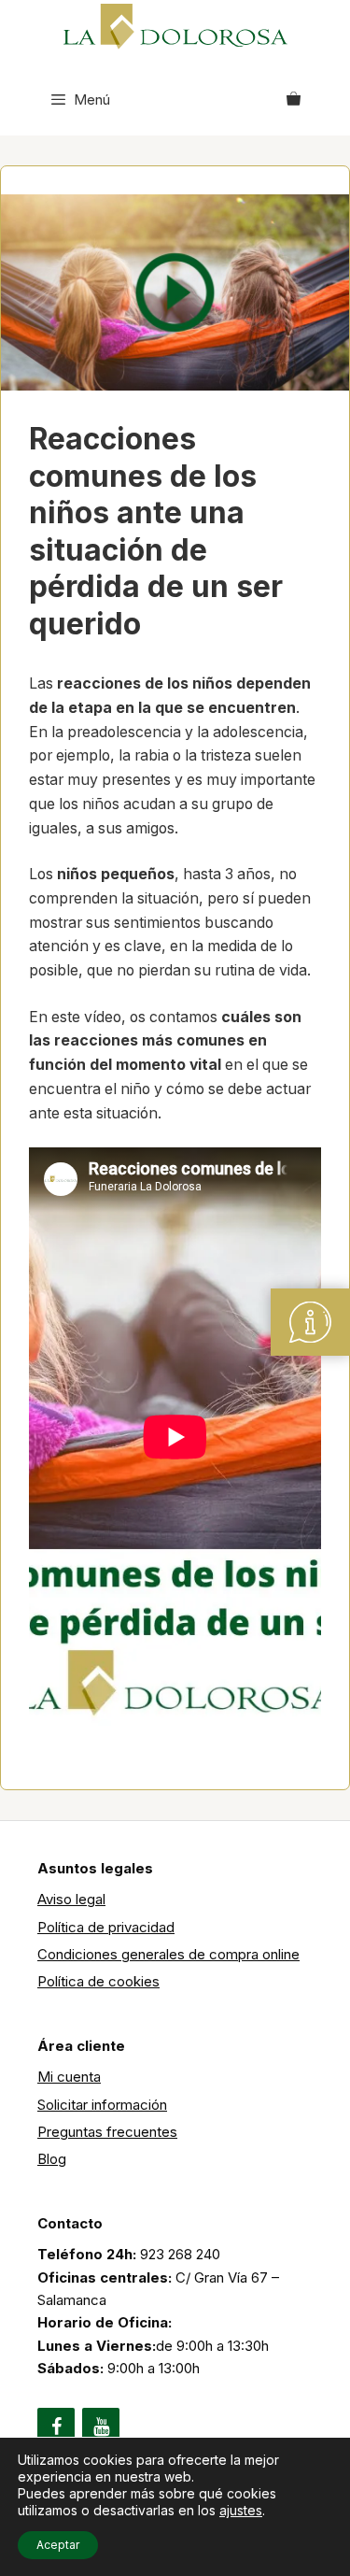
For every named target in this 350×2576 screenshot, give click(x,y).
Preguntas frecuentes (107, 2132)
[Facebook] (56, 2427)
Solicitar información (102, 2105)
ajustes (241, 2510)
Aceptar (58, 2545)
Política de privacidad (106, 1927)
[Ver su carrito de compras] (294, 100)
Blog (52, 2159)
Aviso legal (71, 1899)
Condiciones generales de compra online (168, 1954)
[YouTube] (101, 2427)
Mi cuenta (69, 2077)
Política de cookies (98, 1981)
